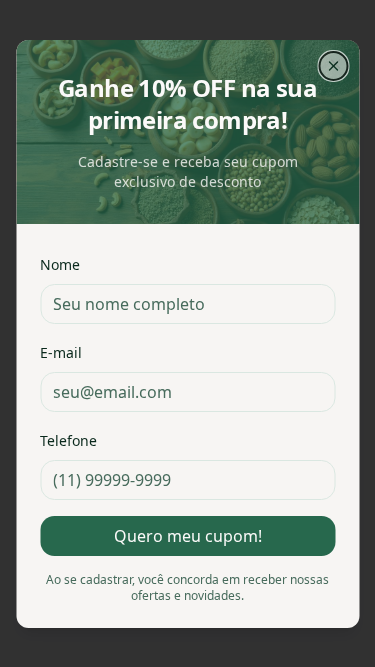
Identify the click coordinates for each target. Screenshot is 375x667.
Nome (60, 264)
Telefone (68, 440)
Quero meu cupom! (188, 536)
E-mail (61, 352)
